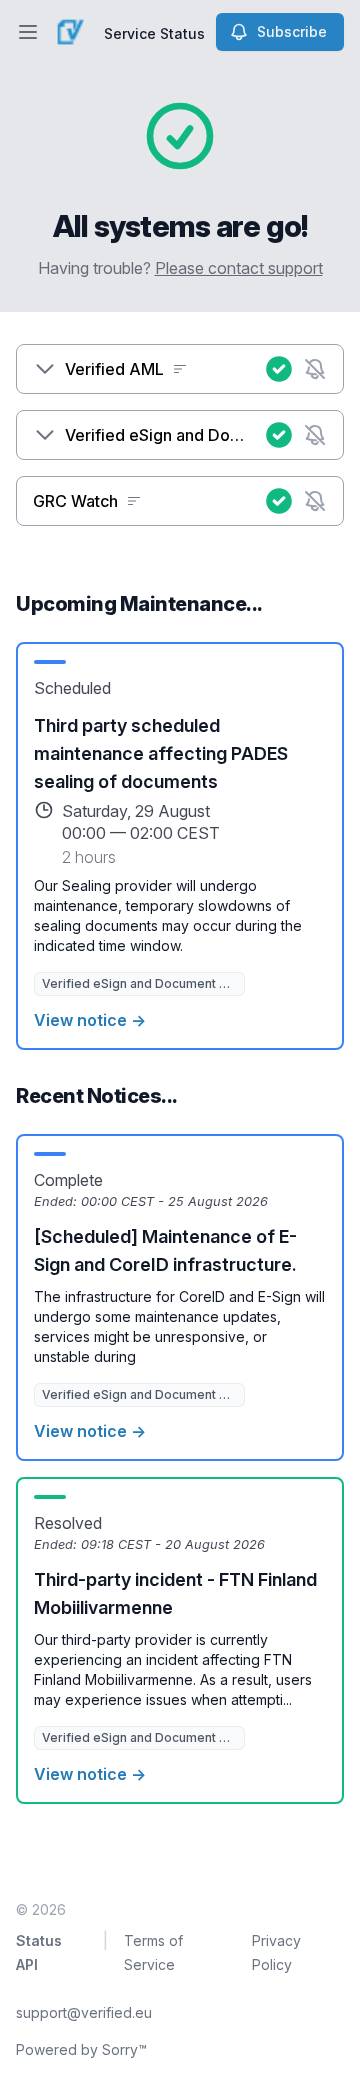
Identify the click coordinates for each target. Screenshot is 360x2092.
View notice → (90, 1020)
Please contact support (239, 268)
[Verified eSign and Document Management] (45, 435)
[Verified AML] (45, 369)
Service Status (154, 33)
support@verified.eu (84, 2012)
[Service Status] (70, 32)
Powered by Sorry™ (81, 2049)
